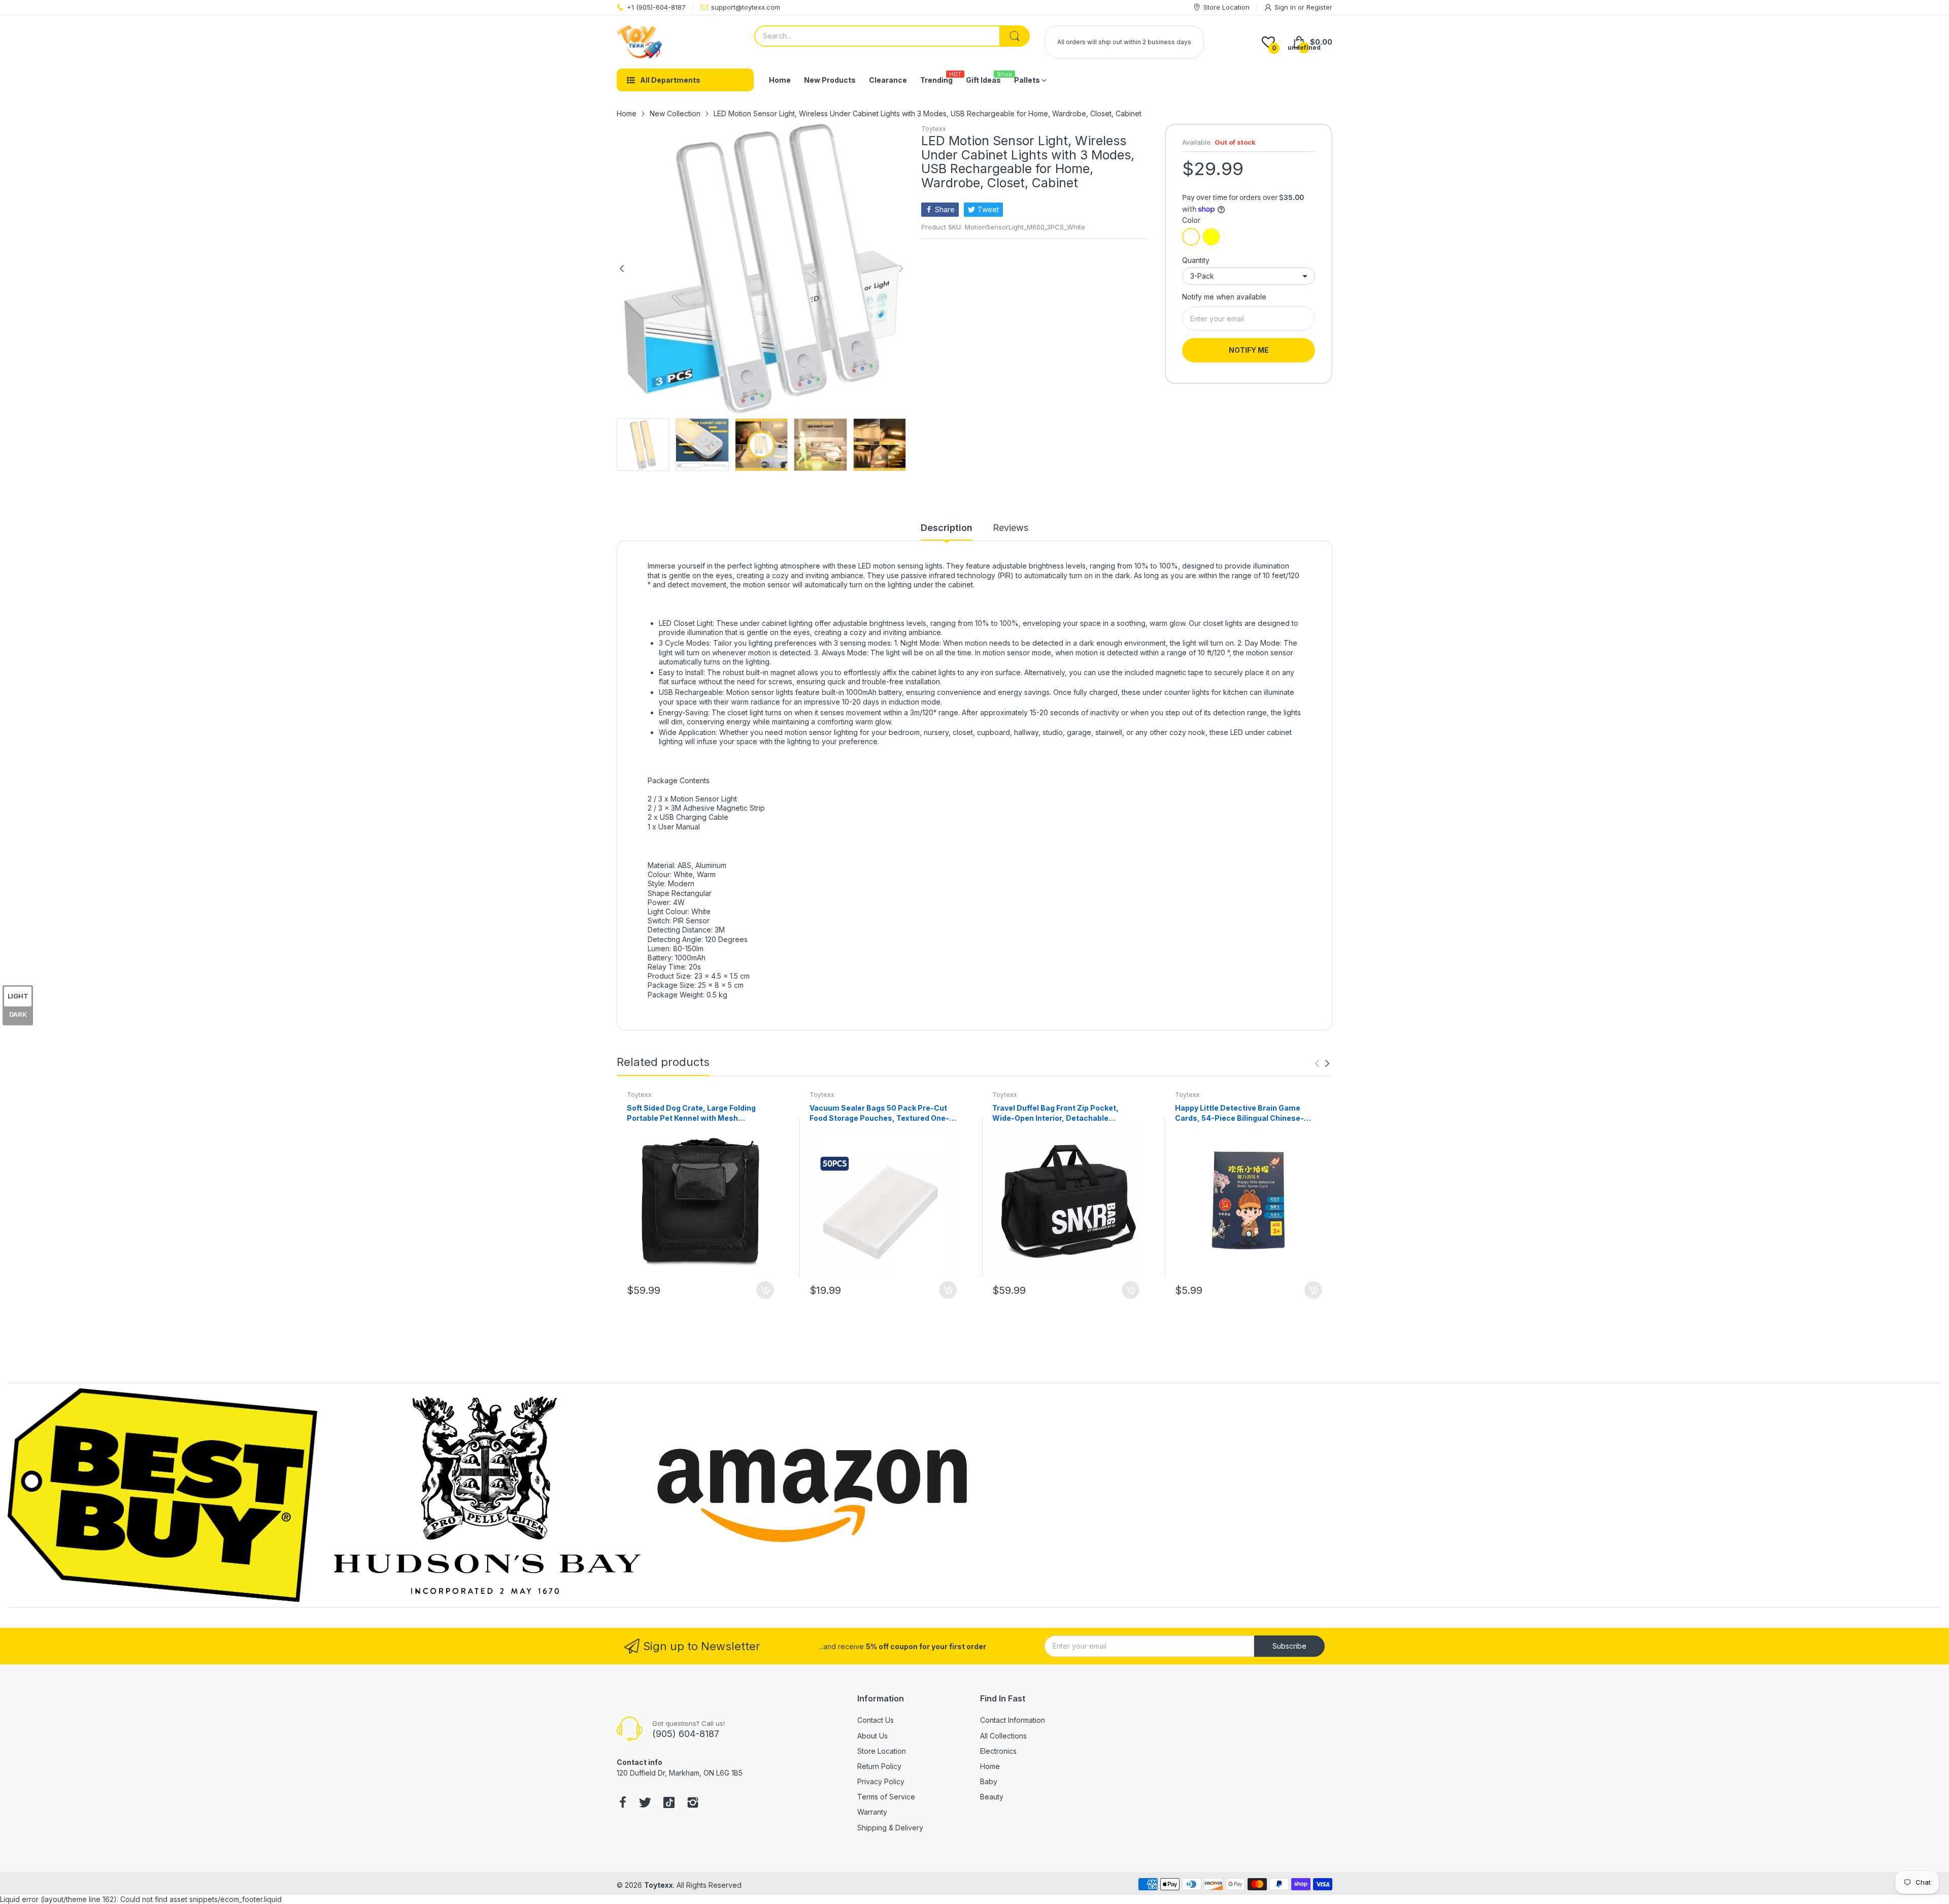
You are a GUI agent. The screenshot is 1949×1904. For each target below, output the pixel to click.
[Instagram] (693, 1803)
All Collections (1003, 1736)
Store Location (882, 1751)
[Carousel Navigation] (1322, 1063)
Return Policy (879, 1766)
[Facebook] (623, 1803)
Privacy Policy (881, 1781)
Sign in (1286, 7)
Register (1319, 7)
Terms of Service (886, 1797)
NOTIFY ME (1249, 350)
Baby (989, 1781)
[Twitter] (645, 1803)
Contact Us (876, 1720)
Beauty (992, 1797)
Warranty (872, 1812)
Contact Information (1013, 1720)
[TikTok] (669, 1803)
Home (990, 1766)
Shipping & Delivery (890, 1828)
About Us (872, 1736)
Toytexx (934, 129)
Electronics (998, 1751)
